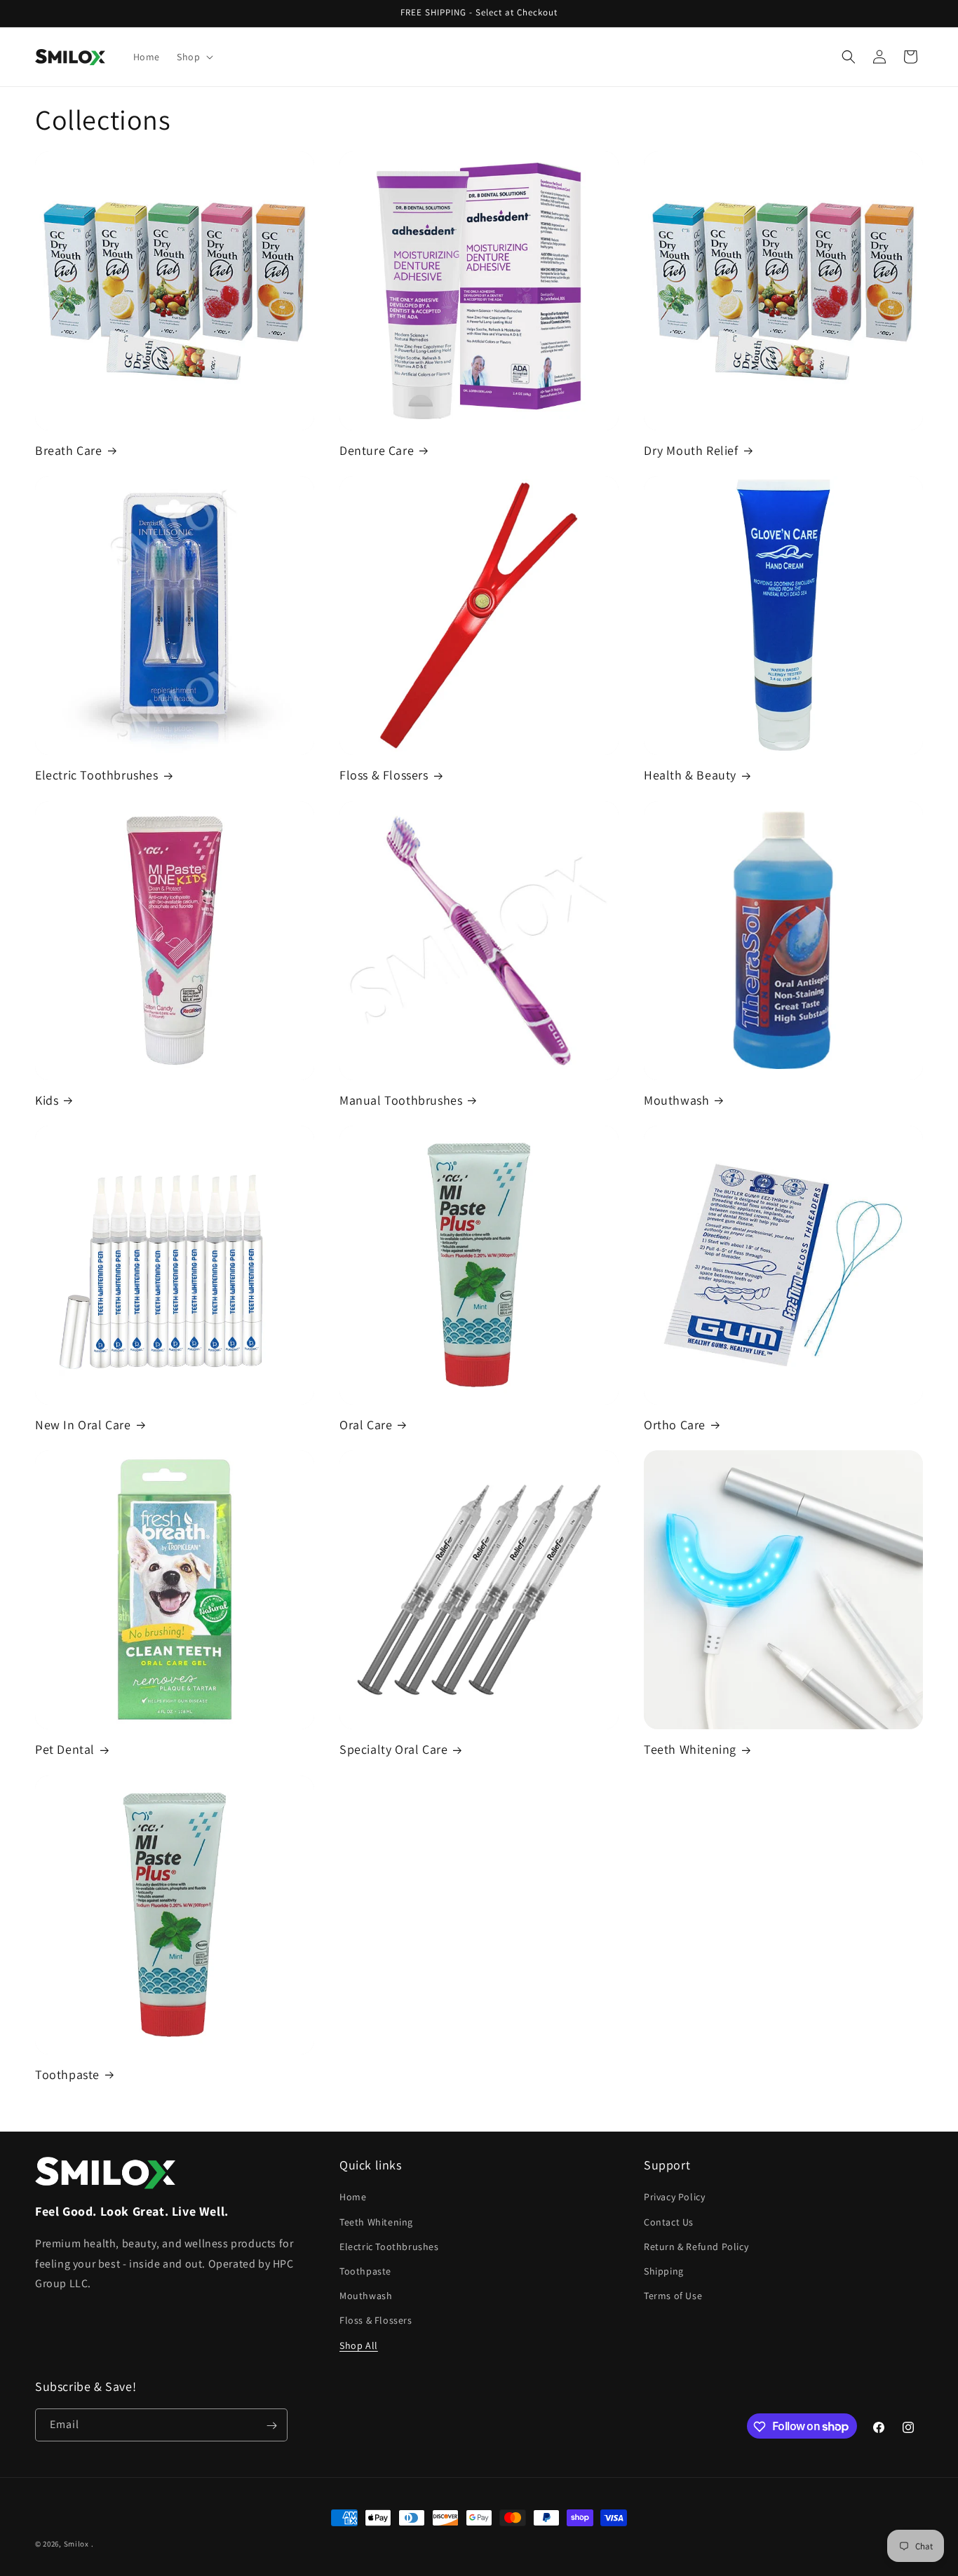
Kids (47, 1100)
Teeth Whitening (690, 1749)
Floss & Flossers (384, 775)
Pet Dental (65, 1749)
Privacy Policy (674, 2197)
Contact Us (669, 2221)
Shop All (359, 2345)
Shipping (664, 2270)
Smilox (76, 2544)
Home (353, 2197)
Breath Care (69, 450)
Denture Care (377, 450)
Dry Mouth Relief (691, 450)
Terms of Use (673, 2296)
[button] (194, 57)
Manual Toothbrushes (401, 1100)
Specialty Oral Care (393, 1749)
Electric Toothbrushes (97, 775)
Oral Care (366, 1425)
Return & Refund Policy (696, 2246)
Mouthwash (676, 1100)
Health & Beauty (690, 775)
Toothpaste (67, 2074)
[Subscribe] (271, 2426)
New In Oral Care (83, 1425)
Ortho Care (675, 1425)
